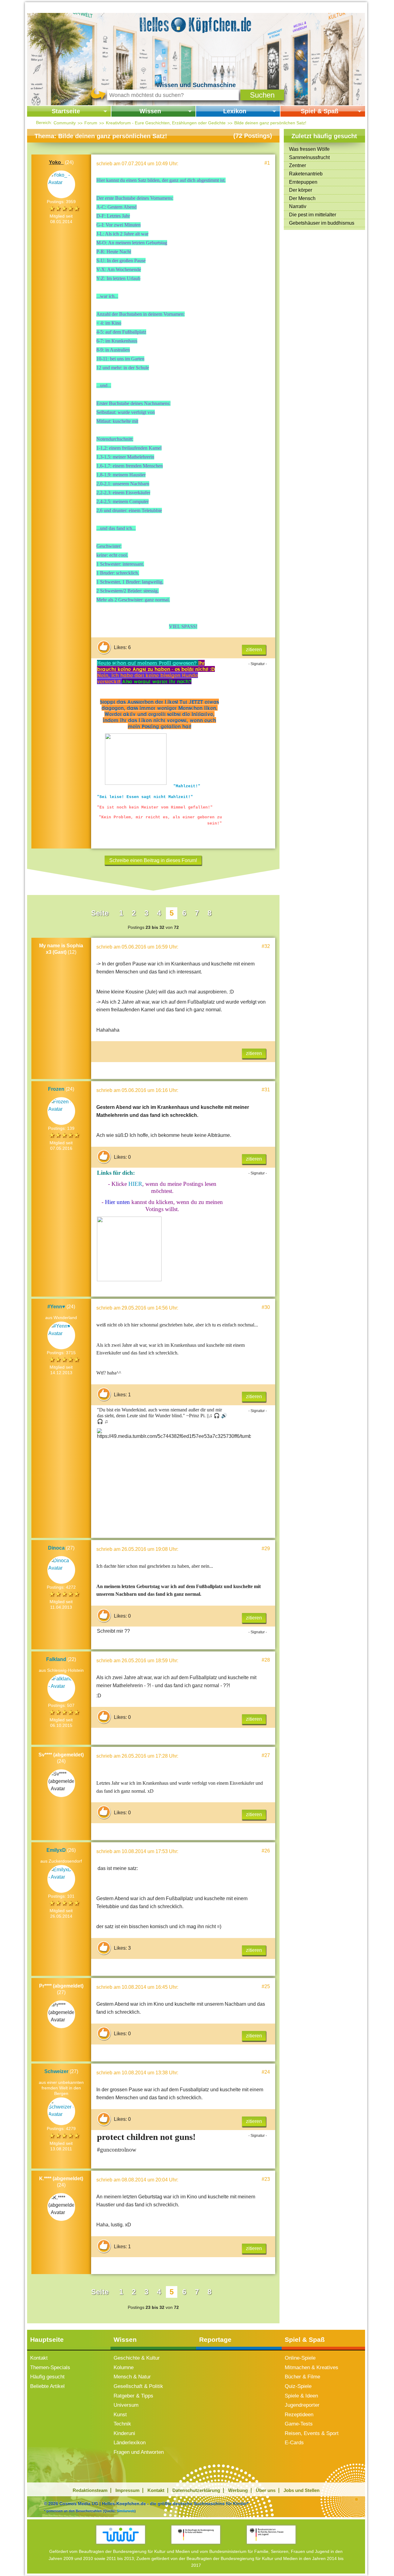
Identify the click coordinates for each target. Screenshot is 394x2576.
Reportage (215, 2339)
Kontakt (39, 2358)
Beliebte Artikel (47, 2386)
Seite (100, 913)
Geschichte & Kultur (137, 2358)
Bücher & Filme (302, 2377)
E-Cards (294, 2443)
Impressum (127, 2490)
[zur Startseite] (196, 24)
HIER (135, 1184)
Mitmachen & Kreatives (312, 2367)
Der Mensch (302, 198)
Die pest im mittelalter (313, 215)
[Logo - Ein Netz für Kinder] (121, 2535)
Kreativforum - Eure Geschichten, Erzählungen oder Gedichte (166, 123)
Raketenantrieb (306, 174)
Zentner (298, 165)
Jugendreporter (302, 2405)
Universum (126, 2405)
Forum (91, 123)
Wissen (150, 111)
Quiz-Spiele (298, 2386)
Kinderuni (124, 2433)
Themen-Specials (50, 2367)
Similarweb (126, 2511)
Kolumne (124, 2367)
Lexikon (235, 111)
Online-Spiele (300, 2358)
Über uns (266, 2490)
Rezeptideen (299, 2415)
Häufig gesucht (47, 2377)
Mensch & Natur (132, 2377)
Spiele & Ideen (301, 2396)
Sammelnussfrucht (309, 157)
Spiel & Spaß (320, 111)
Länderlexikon (130, 2443)
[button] (262, 95)
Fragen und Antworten (139, 2452)
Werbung (238, 2490)
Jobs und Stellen (302, 2490)
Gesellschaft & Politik (138, 2386)
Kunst (120, 2415)
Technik (122, 2424)
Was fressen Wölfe (309, 149)
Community (65, 123)
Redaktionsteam (90, 2490)
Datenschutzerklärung (196, 2490)
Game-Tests (299, 2424)
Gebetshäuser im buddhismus (322, 223)
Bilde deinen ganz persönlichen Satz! (270, 123)
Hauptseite (47, 2339)
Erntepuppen (303, 182)
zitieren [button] (254, 650)
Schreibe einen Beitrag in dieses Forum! (153, 860)
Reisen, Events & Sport (312, 2433)
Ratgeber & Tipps (133, 2396)
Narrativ (298, 206)
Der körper (301, 190)
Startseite (66, 111)
